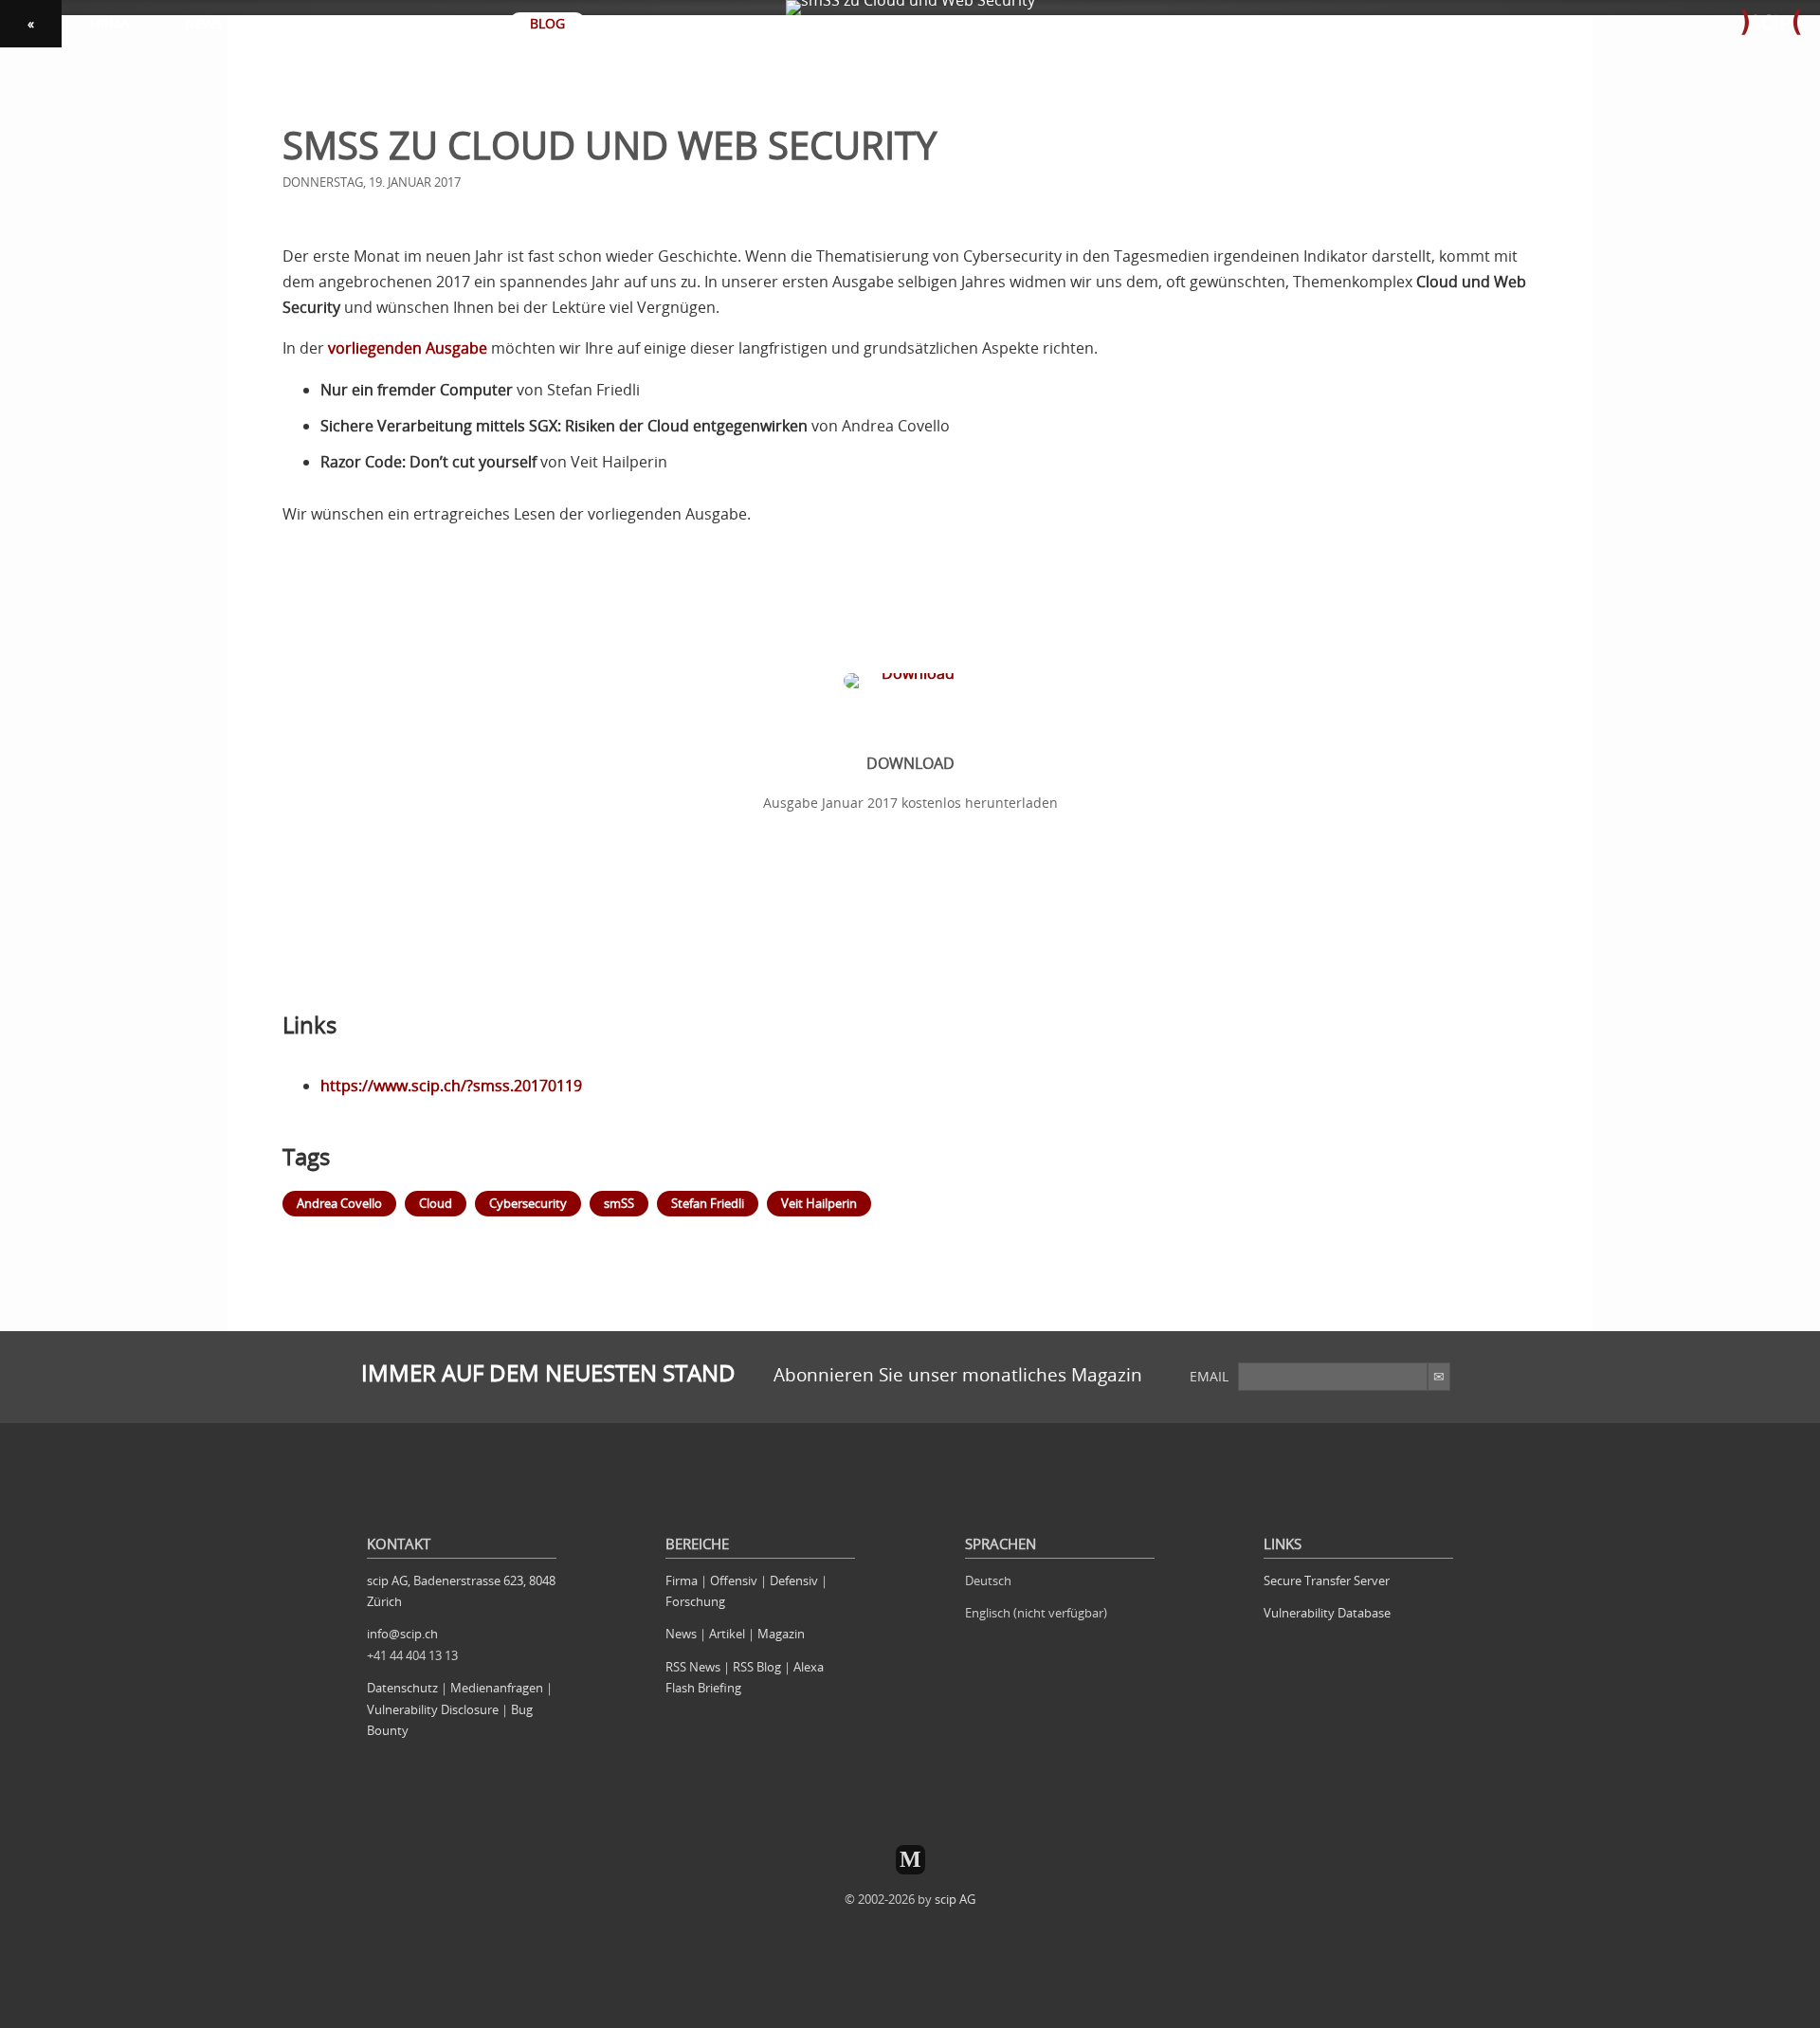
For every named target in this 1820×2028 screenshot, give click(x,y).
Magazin (781, 1634)
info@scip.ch (402, 1634)
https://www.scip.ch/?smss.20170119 (451, 1086)
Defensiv (794, 1580)
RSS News (693, 1667)
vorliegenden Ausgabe (408, 348)
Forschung (695, 1601)
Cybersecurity (528, 1203)
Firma (682, 1580)
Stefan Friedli (708, 1203)
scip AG (955, 1899)
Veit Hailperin (819, 1203)
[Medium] (910, 1860)
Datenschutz (402, 1688)
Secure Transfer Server (1327, 1580)
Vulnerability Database (1327, 1613)
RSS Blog (757, 1667)
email (1209, 1376)
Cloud (436, 1203)
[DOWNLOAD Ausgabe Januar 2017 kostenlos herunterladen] (910, 626)
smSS (619, 1203)
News (681, 1634)
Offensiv (734, 1580)
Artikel (727, 1634)
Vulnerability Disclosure (433, 1709)
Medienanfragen (497, 1688)
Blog (547, 23)
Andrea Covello (339, 1203)
